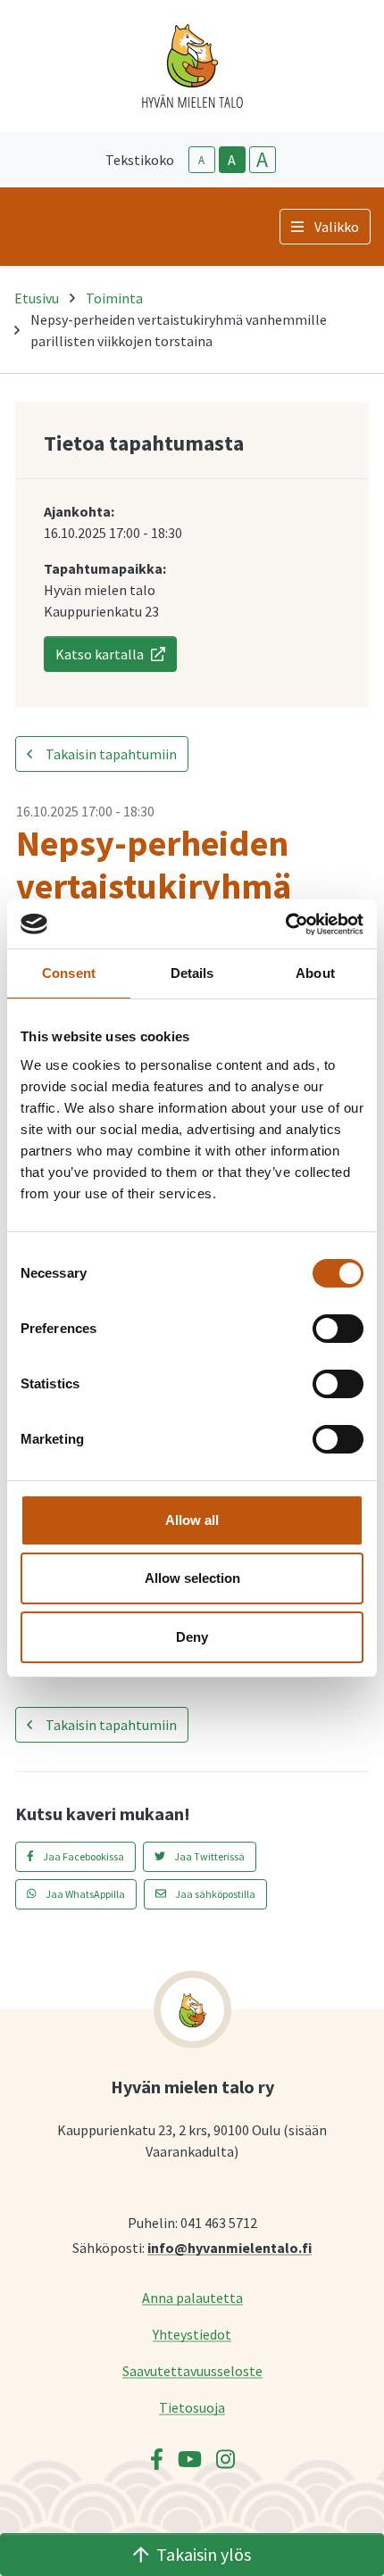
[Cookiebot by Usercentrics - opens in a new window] (285, 924)
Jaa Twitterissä (209, 1856)
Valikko (337, 227)
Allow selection (192, 1578)
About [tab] (315, 973)
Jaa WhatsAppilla (84, 1894)
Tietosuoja (192, 2407)
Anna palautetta (192, 2297)
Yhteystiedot (192, 2334)
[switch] (338, 1329)
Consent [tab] (69, 973)
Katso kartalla (100, 654)
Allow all (192, 1520)
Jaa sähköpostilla (214, 1894)
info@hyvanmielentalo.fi (230, 2247)
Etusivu (37, 298)
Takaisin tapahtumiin (110, 754)
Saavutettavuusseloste (192, 2370)
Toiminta (114, 298)
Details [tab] (192, 973)
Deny (192, 1637)
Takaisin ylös (204, 2554)
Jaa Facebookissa (83, 1856)
